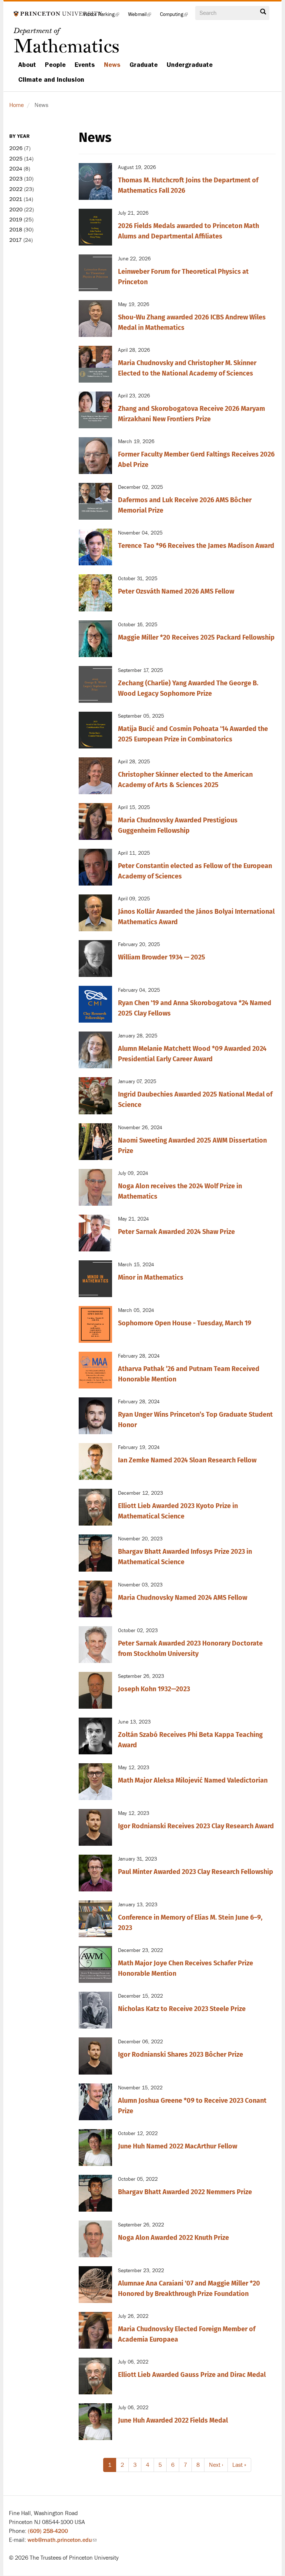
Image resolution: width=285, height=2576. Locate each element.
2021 (16, 199)
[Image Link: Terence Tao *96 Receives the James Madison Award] (95, 547)
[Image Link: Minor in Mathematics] (95, 1279)
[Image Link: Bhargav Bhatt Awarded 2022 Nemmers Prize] (95, 2193)
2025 (16, 159)
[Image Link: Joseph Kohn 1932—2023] (95, 1690)
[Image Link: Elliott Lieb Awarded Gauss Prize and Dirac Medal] (95, 2376)
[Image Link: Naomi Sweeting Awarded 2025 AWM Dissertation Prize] (95, 1142)
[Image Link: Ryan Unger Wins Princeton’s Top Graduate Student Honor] (95, 1416)
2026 (16, 148)
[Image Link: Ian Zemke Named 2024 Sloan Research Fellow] (95, 1461)
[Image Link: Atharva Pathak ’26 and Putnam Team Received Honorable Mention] (95, 1370)
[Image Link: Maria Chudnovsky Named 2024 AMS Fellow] (95, 1599)
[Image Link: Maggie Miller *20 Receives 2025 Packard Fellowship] (95, 639)
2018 (16, 230)
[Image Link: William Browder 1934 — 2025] (95, 959)
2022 (16, 189)
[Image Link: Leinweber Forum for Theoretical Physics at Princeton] (95, 273)
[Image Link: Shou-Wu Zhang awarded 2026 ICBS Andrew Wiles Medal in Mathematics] (95, 319)
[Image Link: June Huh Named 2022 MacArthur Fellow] (95, 2148)
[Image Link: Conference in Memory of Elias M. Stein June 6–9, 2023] (95, 1919)
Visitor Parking (103, 17)
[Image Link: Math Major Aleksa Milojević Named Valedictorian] (95, 1782)
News (112, 65)
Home (17, 105)
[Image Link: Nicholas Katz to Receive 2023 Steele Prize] (95, 2010)
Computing (176, 17)
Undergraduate (190, 65)
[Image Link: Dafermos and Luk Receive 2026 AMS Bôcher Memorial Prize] (95, 501)
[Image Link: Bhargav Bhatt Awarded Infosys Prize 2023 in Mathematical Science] (95, 1553)
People (55, 65)
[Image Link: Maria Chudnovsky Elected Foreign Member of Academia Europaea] (95, 2330)
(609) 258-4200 (48, 2531)
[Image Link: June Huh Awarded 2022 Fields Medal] (95, 2422)
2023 (16, 179)
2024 (16, 169)
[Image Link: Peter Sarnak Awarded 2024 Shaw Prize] (95, 1233)
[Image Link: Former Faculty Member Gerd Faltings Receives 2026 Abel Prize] (95, 456)
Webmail (142, 17)
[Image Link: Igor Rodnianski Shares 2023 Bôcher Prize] (95, 2056)
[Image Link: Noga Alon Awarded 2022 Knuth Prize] (95, 2239)
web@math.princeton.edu (62, 2540)
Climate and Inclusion (51, 79)
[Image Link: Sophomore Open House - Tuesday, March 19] (95, 1324)
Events (85, 65)
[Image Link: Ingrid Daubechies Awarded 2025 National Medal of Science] (95, 1096)
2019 (16, 220)
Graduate (144, 65)
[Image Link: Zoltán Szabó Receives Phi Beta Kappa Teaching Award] (95, 1736)
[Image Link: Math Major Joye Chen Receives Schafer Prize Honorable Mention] (95, 1964)
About (27, 65)
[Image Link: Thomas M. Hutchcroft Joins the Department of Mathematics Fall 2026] (95, 181)
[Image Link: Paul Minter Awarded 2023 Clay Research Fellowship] (95, 1873)
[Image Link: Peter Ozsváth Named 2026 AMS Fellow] (95, 593)
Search (263, 14)
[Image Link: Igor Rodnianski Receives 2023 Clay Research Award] (95, 1827)
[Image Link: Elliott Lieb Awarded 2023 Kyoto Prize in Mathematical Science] (95, 1507)
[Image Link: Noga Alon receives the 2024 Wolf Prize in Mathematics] (95, 1187)
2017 (16, 240)
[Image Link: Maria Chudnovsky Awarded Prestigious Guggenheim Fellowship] (95, 821)
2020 (16, 210)
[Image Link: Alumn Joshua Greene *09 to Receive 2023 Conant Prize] (95, 2102)
